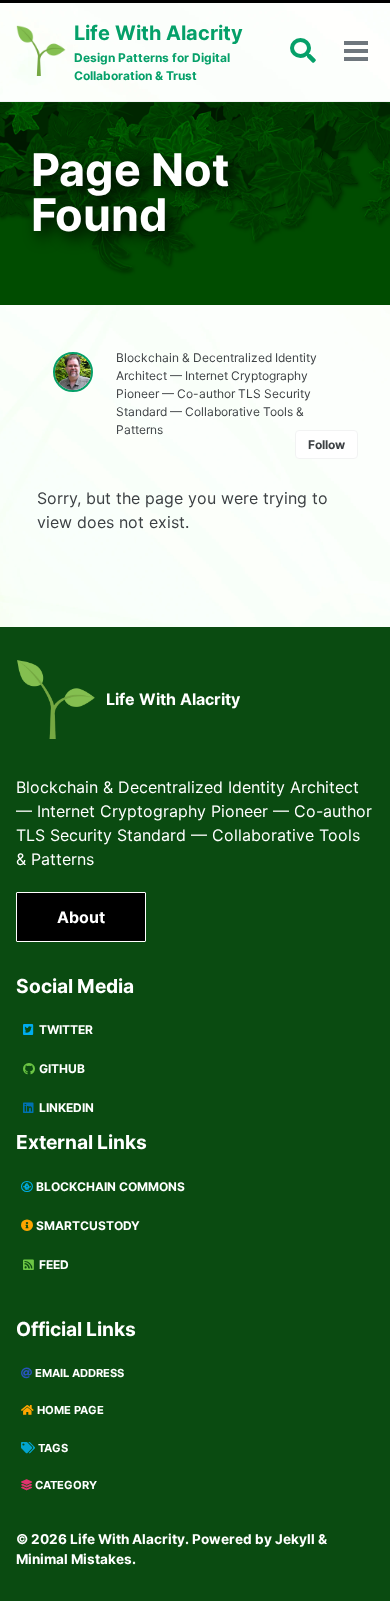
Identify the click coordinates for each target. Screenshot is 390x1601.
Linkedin (65, 1107)
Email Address (78, 1373)
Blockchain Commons (109, 1186)
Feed (52, 1264)
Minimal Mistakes (74, 1559)
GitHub (60, 1068)
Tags (51, 1448)
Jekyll (295, 1539)
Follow (326, 444)
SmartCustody (86, 1225)
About (81, 917)
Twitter (64, 1029)
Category (64, 1485)
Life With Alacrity (173, 699)
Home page (69, 1410)
